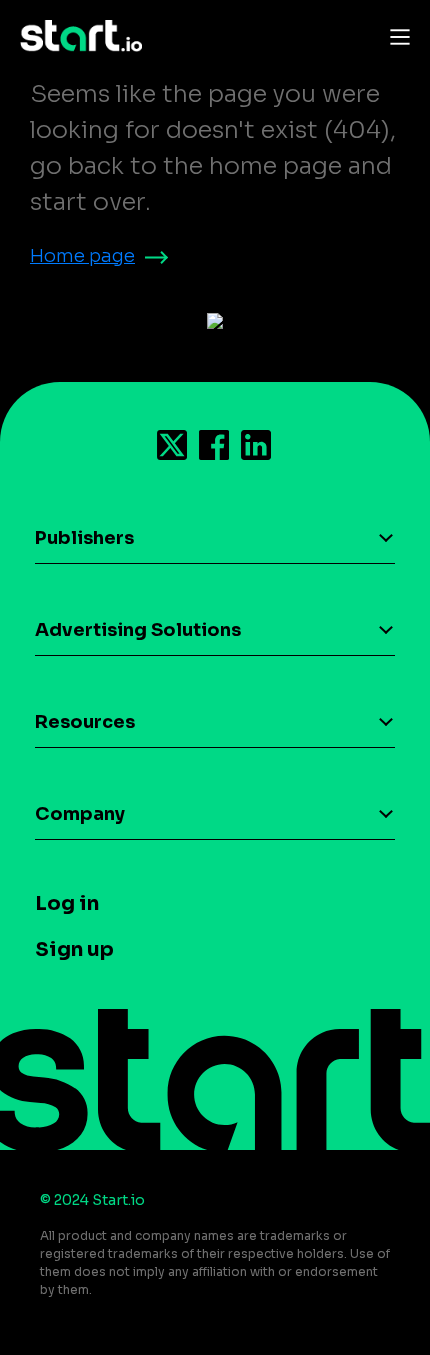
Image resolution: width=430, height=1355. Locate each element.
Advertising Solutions (138, 630)
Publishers (84, 538)
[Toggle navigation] (395, 36)
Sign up (74, 949)
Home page (82, 256)
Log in (67, 903)
